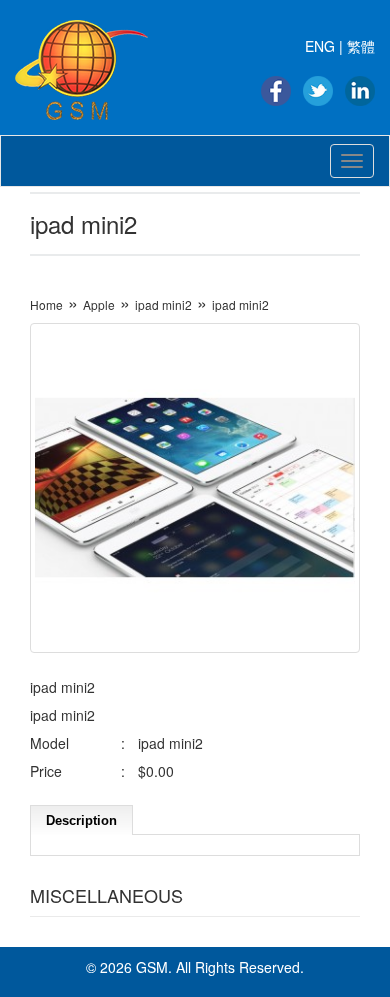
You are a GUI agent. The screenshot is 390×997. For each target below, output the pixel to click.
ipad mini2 (163, 304)
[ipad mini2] (195, 488)
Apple (99, 304)
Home (46, 304)
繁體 (361, 46)
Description (81, 820)
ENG (320, 46)
